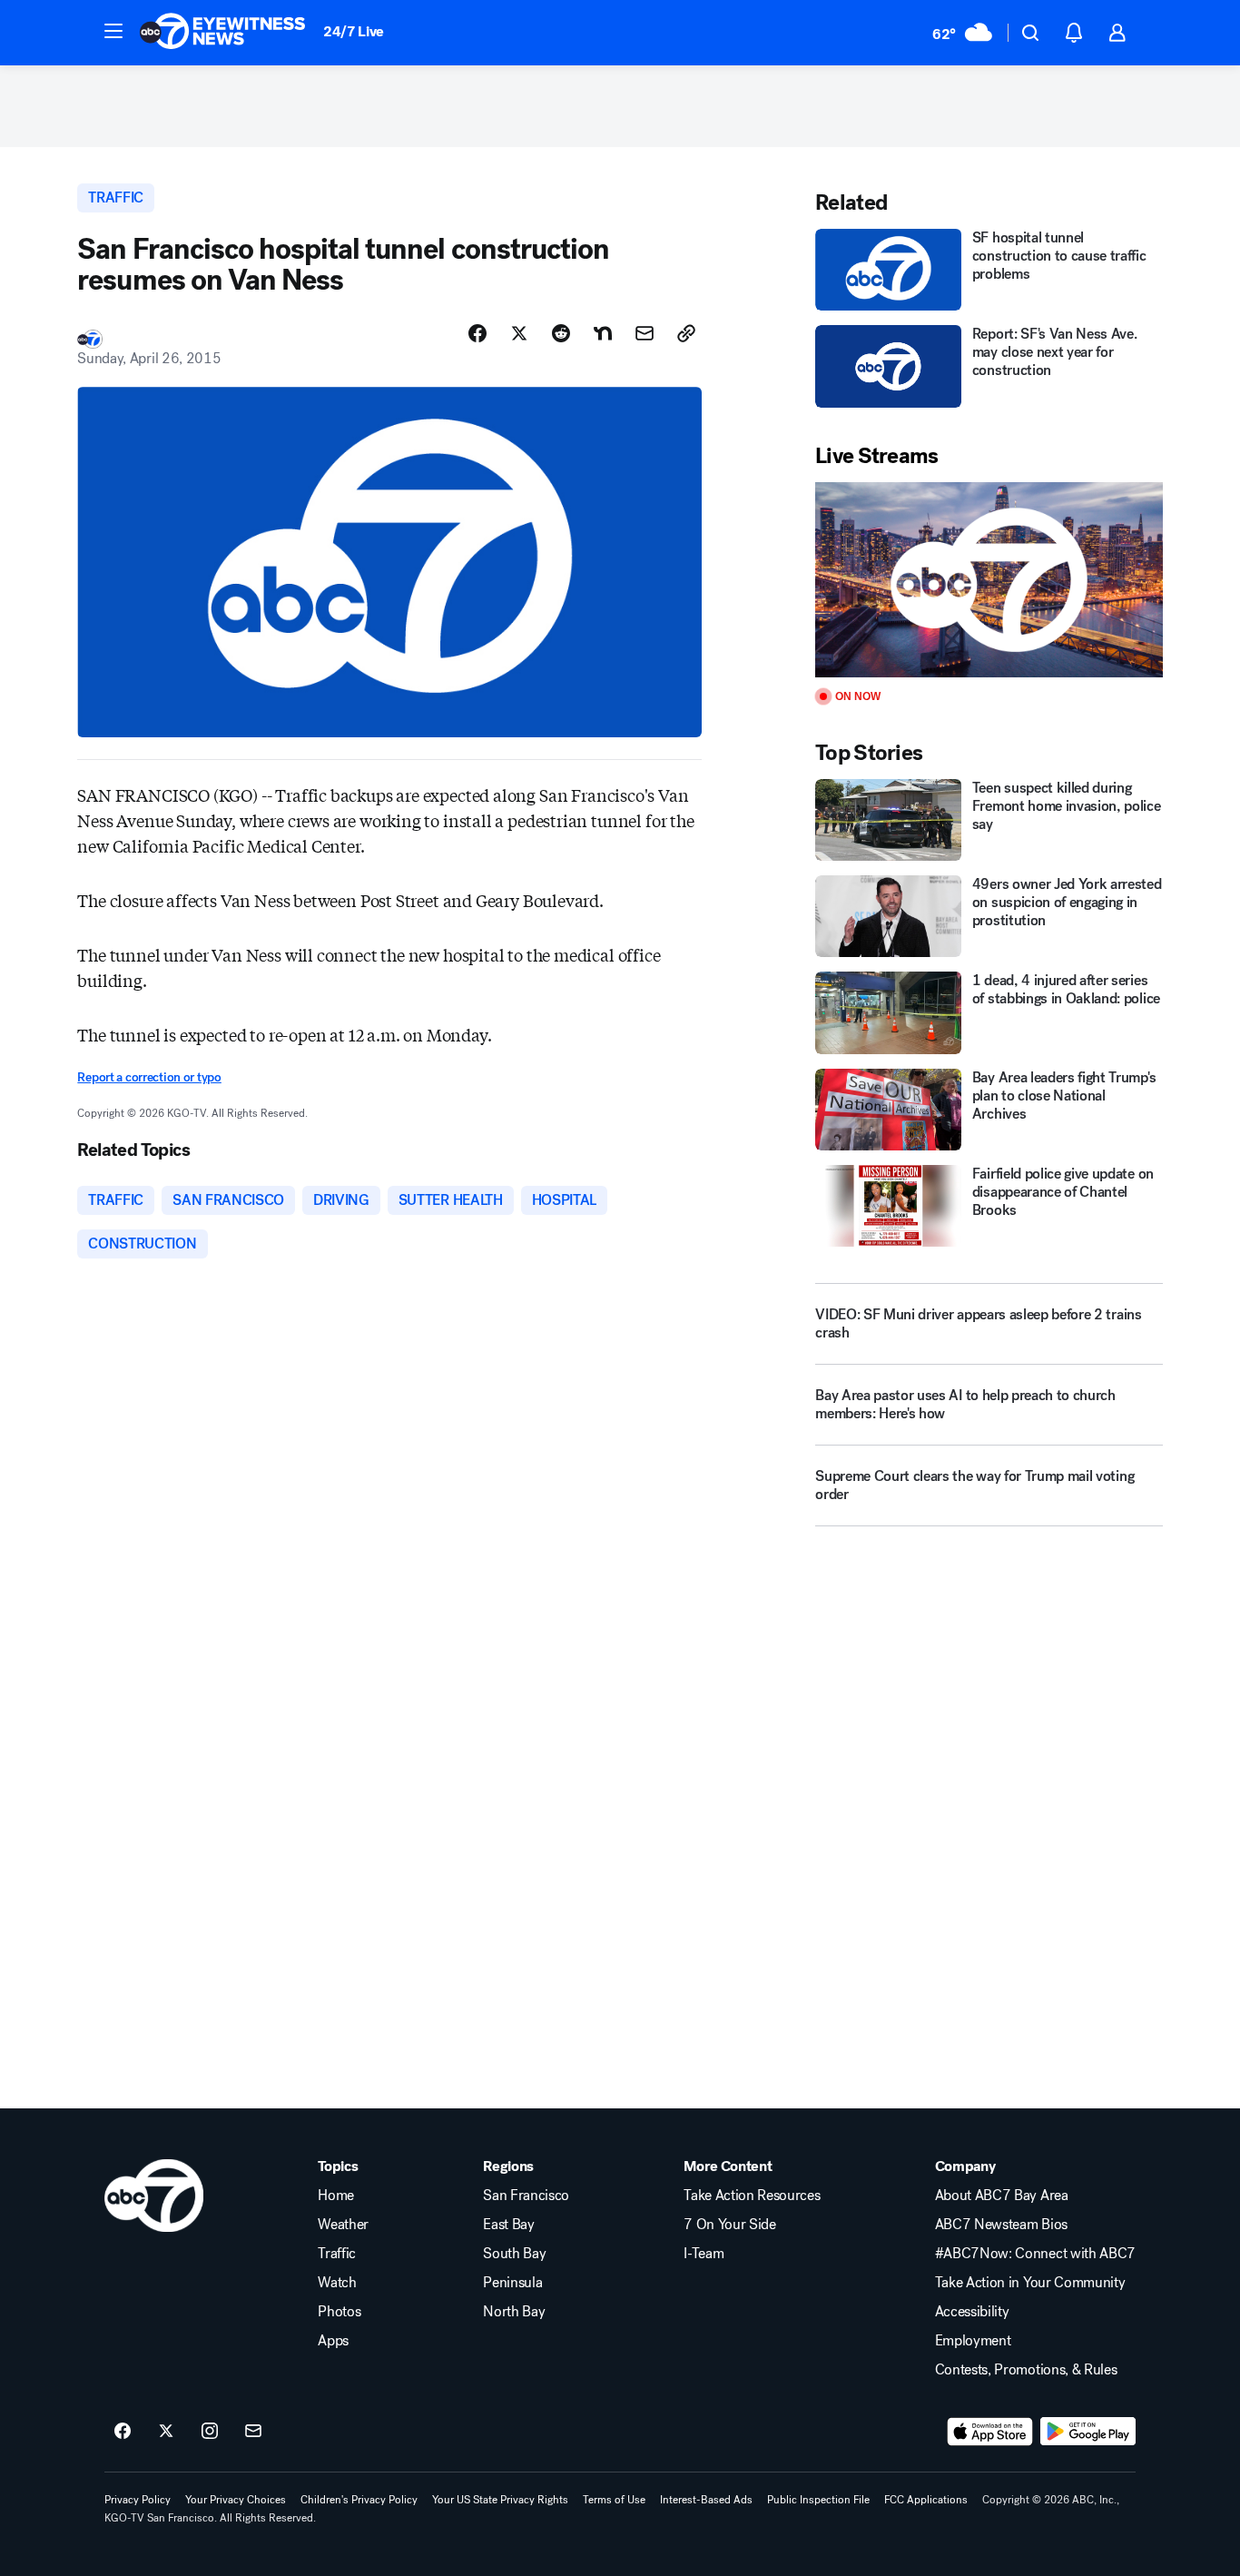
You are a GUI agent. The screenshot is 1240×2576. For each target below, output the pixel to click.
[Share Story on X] (519, 333)
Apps (333, 2341)
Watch (337, 2283)
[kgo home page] (154, 2196)
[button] (113, 31)
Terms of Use (614, 2500)
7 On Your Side (730, 2225)
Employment (973, 2341)
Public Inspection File (818, 2500)
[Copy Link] (686, 333)
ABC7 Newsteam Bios (1001, 2225)
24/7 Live (354, 31)
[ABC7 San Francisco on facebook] (123, 2432)
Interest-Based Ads (706, 2500)
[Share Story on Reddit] (561, 333)
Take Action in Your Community (1030, 2283)
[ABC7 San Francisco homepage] (222, 33)
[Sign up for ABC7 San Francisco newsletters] (253, 2432)
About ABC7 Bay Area (1002, 2196)
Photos (339, 2312)
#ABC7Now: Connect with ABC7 (1035, 2254)
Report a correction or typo (149, 1077)
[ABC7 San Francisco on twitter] (166, 2432)
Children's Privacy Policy (359, 2500)
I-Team (704, 2254)
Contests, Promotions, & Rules (1026, 2370)
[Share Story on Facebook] (477, 333)
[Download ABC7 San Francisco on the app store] (990, 2432)
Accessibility (972, 2312)
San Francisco (526, 2196)
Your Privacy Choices (236, 2500)
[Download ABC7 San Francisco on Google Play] (1088, 2432)
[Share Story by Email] (645, 333)
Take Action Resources (752, 2196)
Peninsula (512, 2283)
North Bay (514, 2312)
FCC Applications (926, 2500)
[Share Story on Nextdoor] (603, 333)
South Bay (514, 2254)
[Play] (989, 580)
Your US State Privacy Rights (500, 2500)
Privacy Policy (138, 2500)
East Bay (508, 2225)
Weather (343, 2225)
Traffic (337, 2254)
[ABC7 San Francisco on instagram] (210, 2432)
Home (336, 2196)
